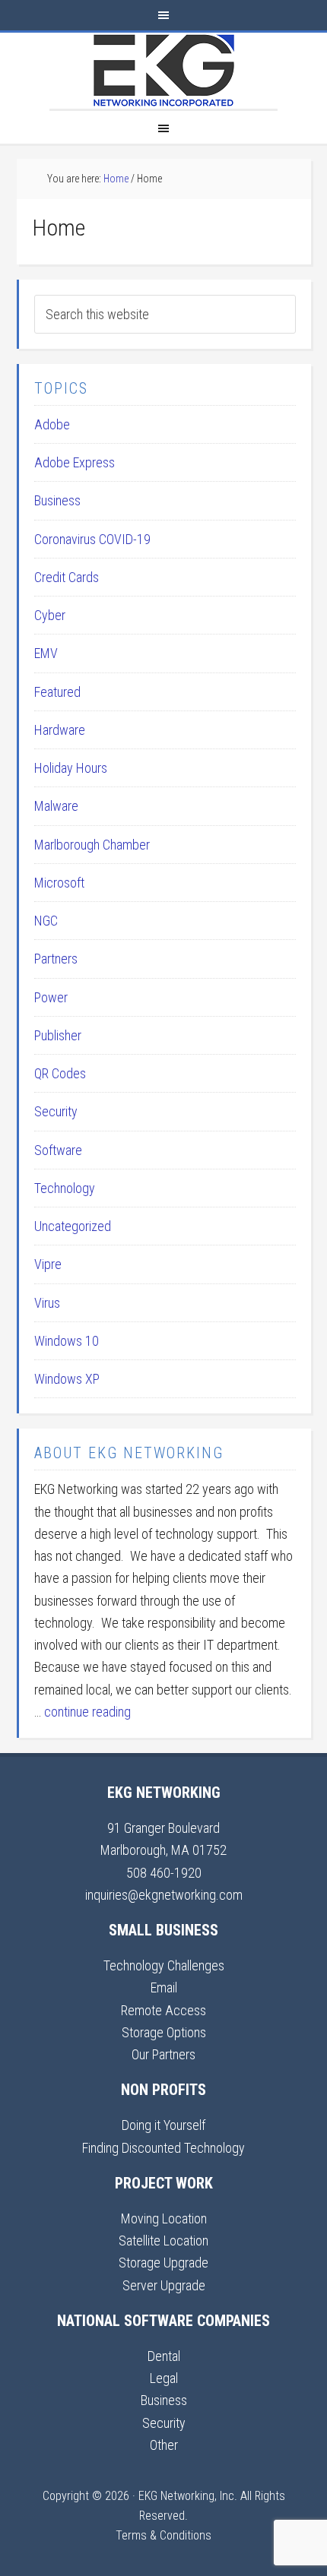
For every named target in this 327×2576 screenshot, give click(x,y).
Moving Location (164, 2218)
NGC (46, 921)
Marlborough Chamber (92, 845)
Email (164, 1987)
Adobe (52, 424)
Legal (164, 2378)
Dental (164, 2356)
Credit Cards (67, 577)
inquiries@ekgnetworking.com (164, 1895)
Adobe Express (75, 462)
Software (58, 1150)
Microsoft (59, 883)
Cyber (50, 615)
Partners (56, 959)
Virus (47, 1303)
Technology (65, 1188)
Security (56, 1111)
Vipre (48, 1264)
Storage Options (164, 2032)
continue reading (87, 1712)
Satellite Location (163, 2241)
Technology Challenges (164, 1965)
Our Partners (163, 2054)
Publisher (58, 1035)
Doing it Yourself (163, 2125)
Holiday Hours (71, 768)
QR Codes (60, 1073)
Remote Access (163, 2010)
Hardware (60, 730)
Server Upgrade (164, 2285)
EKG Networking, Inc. (163, 71)
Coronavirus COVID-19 (92, 539)
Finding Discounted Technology (163, 2148)
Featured (57, 692)
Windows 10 (67, 1341)
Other (164, 2445)
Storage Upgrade (163, 2263)
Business (57, 500)
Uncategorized (73, 1226)
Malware (56, 806)
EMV (46, 653)
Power (51, 997)
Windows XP (67, 1379)
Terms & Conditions (163, 2535)
